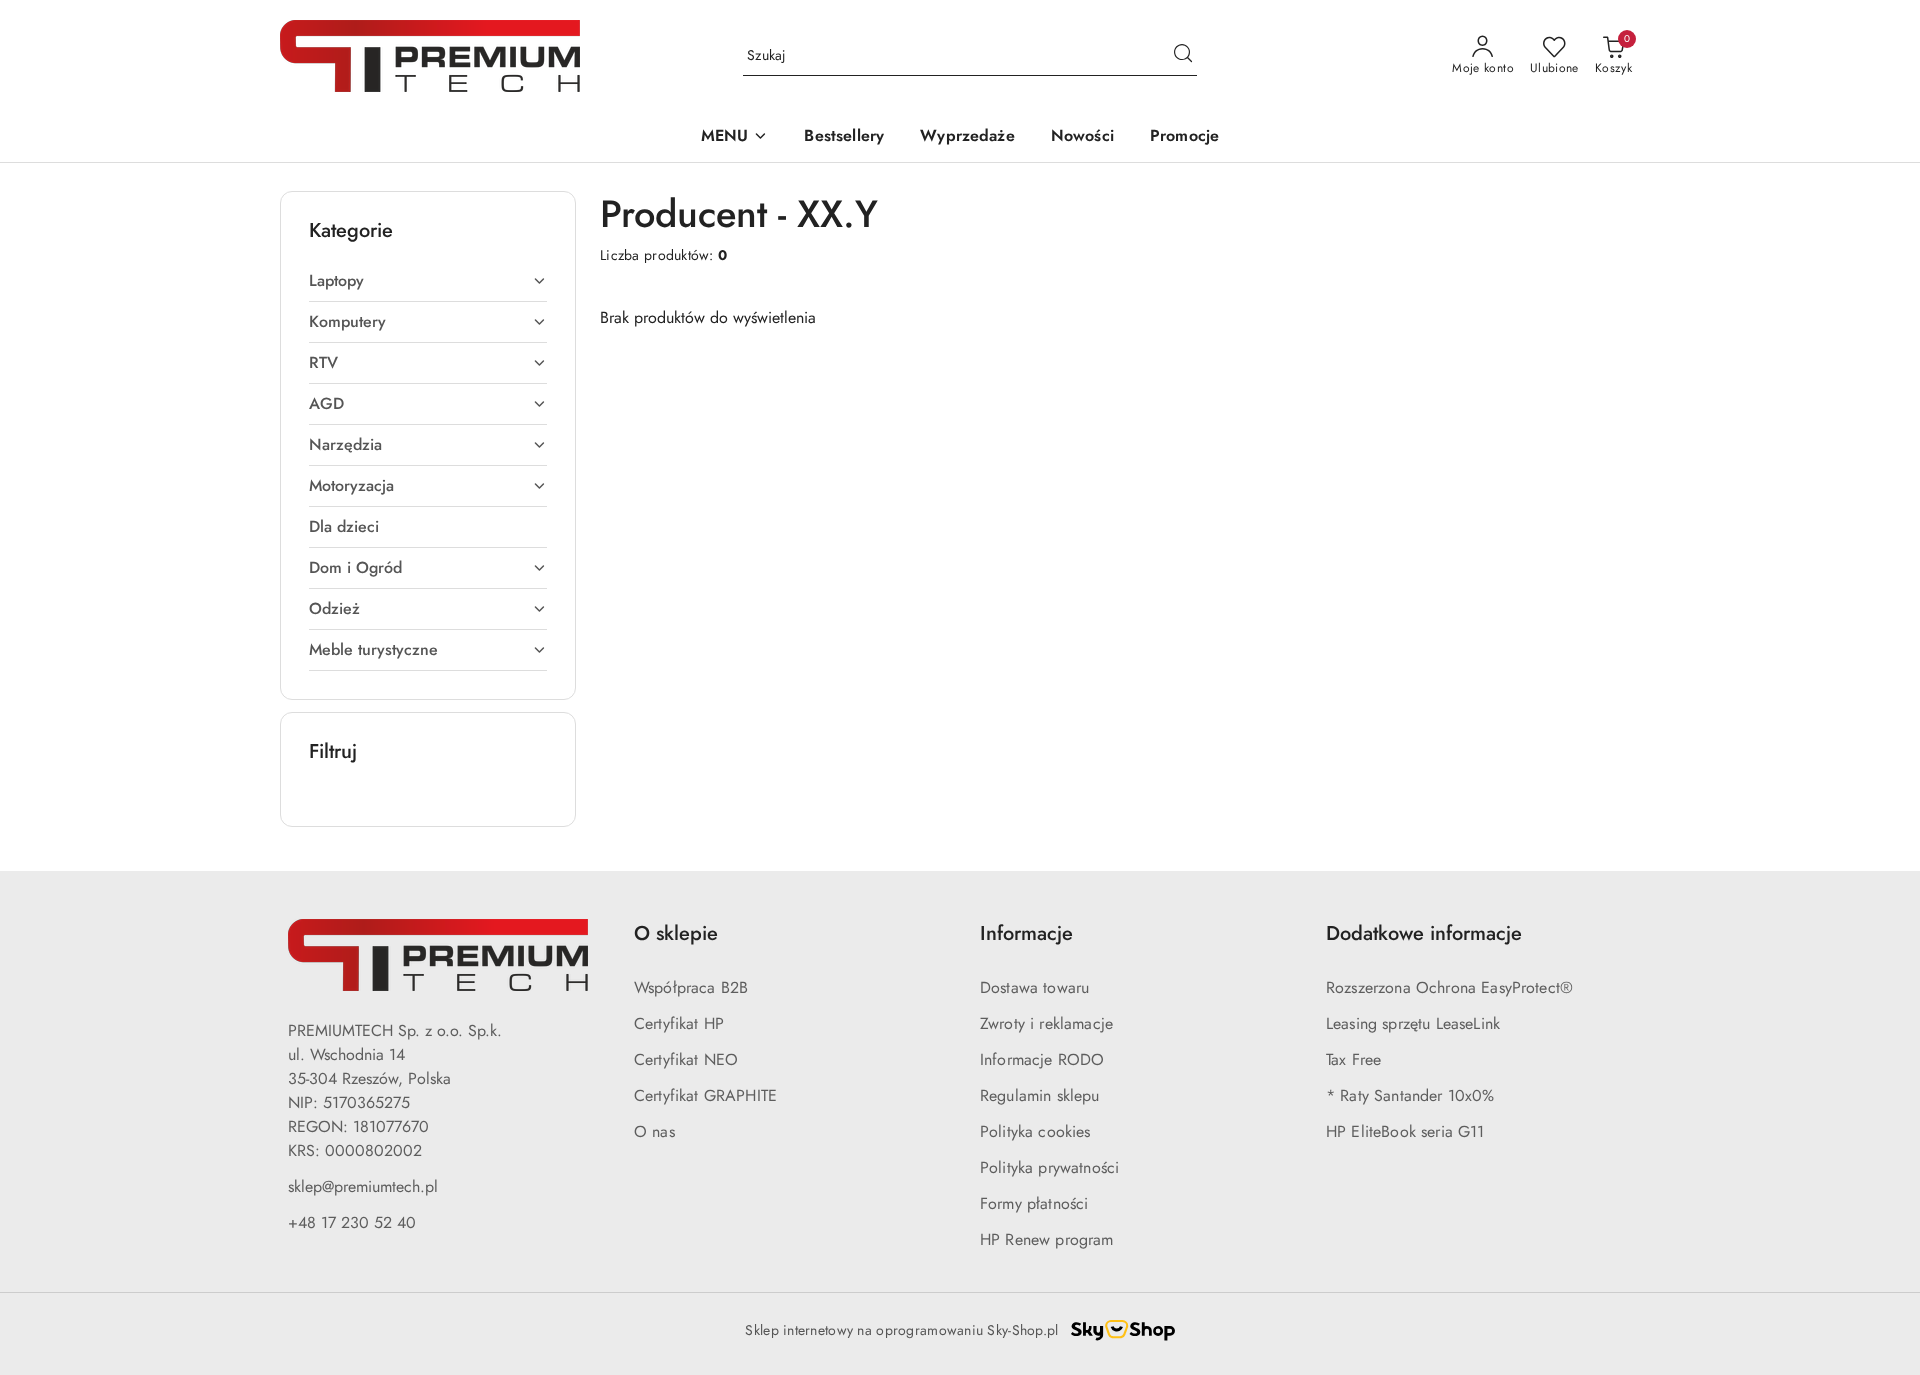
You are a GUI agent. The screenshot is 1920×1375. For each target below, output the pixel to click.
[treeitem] (428, 281)
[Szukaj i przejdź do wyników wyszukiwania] (1183, 56)
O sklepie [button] (676, 933)
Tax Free (1353, 1059)
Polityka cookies (1035, 1131)
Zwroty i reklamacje (1046, 1023)
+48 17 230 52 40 (352, 1222)
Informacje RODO (1042, 1059)
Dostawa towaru (1034, 987)
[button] (735, 137)
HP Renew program (1047, 1239)
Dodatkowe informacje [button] (1424, 933)
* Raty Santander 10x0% (1410, 1095)
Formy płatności (1034, 1203)
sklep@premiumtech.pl (363, 1186)
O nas (654, 1131)
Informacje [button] (1026, 933)
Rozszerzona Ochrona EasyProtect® (1449, 987)
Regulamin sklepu (1040, 1095)
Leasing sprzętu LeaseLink (1413, 1023)
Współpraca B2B (691, 987)
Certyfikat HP (679, 1023)
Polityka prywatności (1049, 1167)
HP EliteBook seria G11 (1405, 1131)
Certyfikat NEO (686, 1059)
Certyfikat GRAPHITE (705, 1095)
